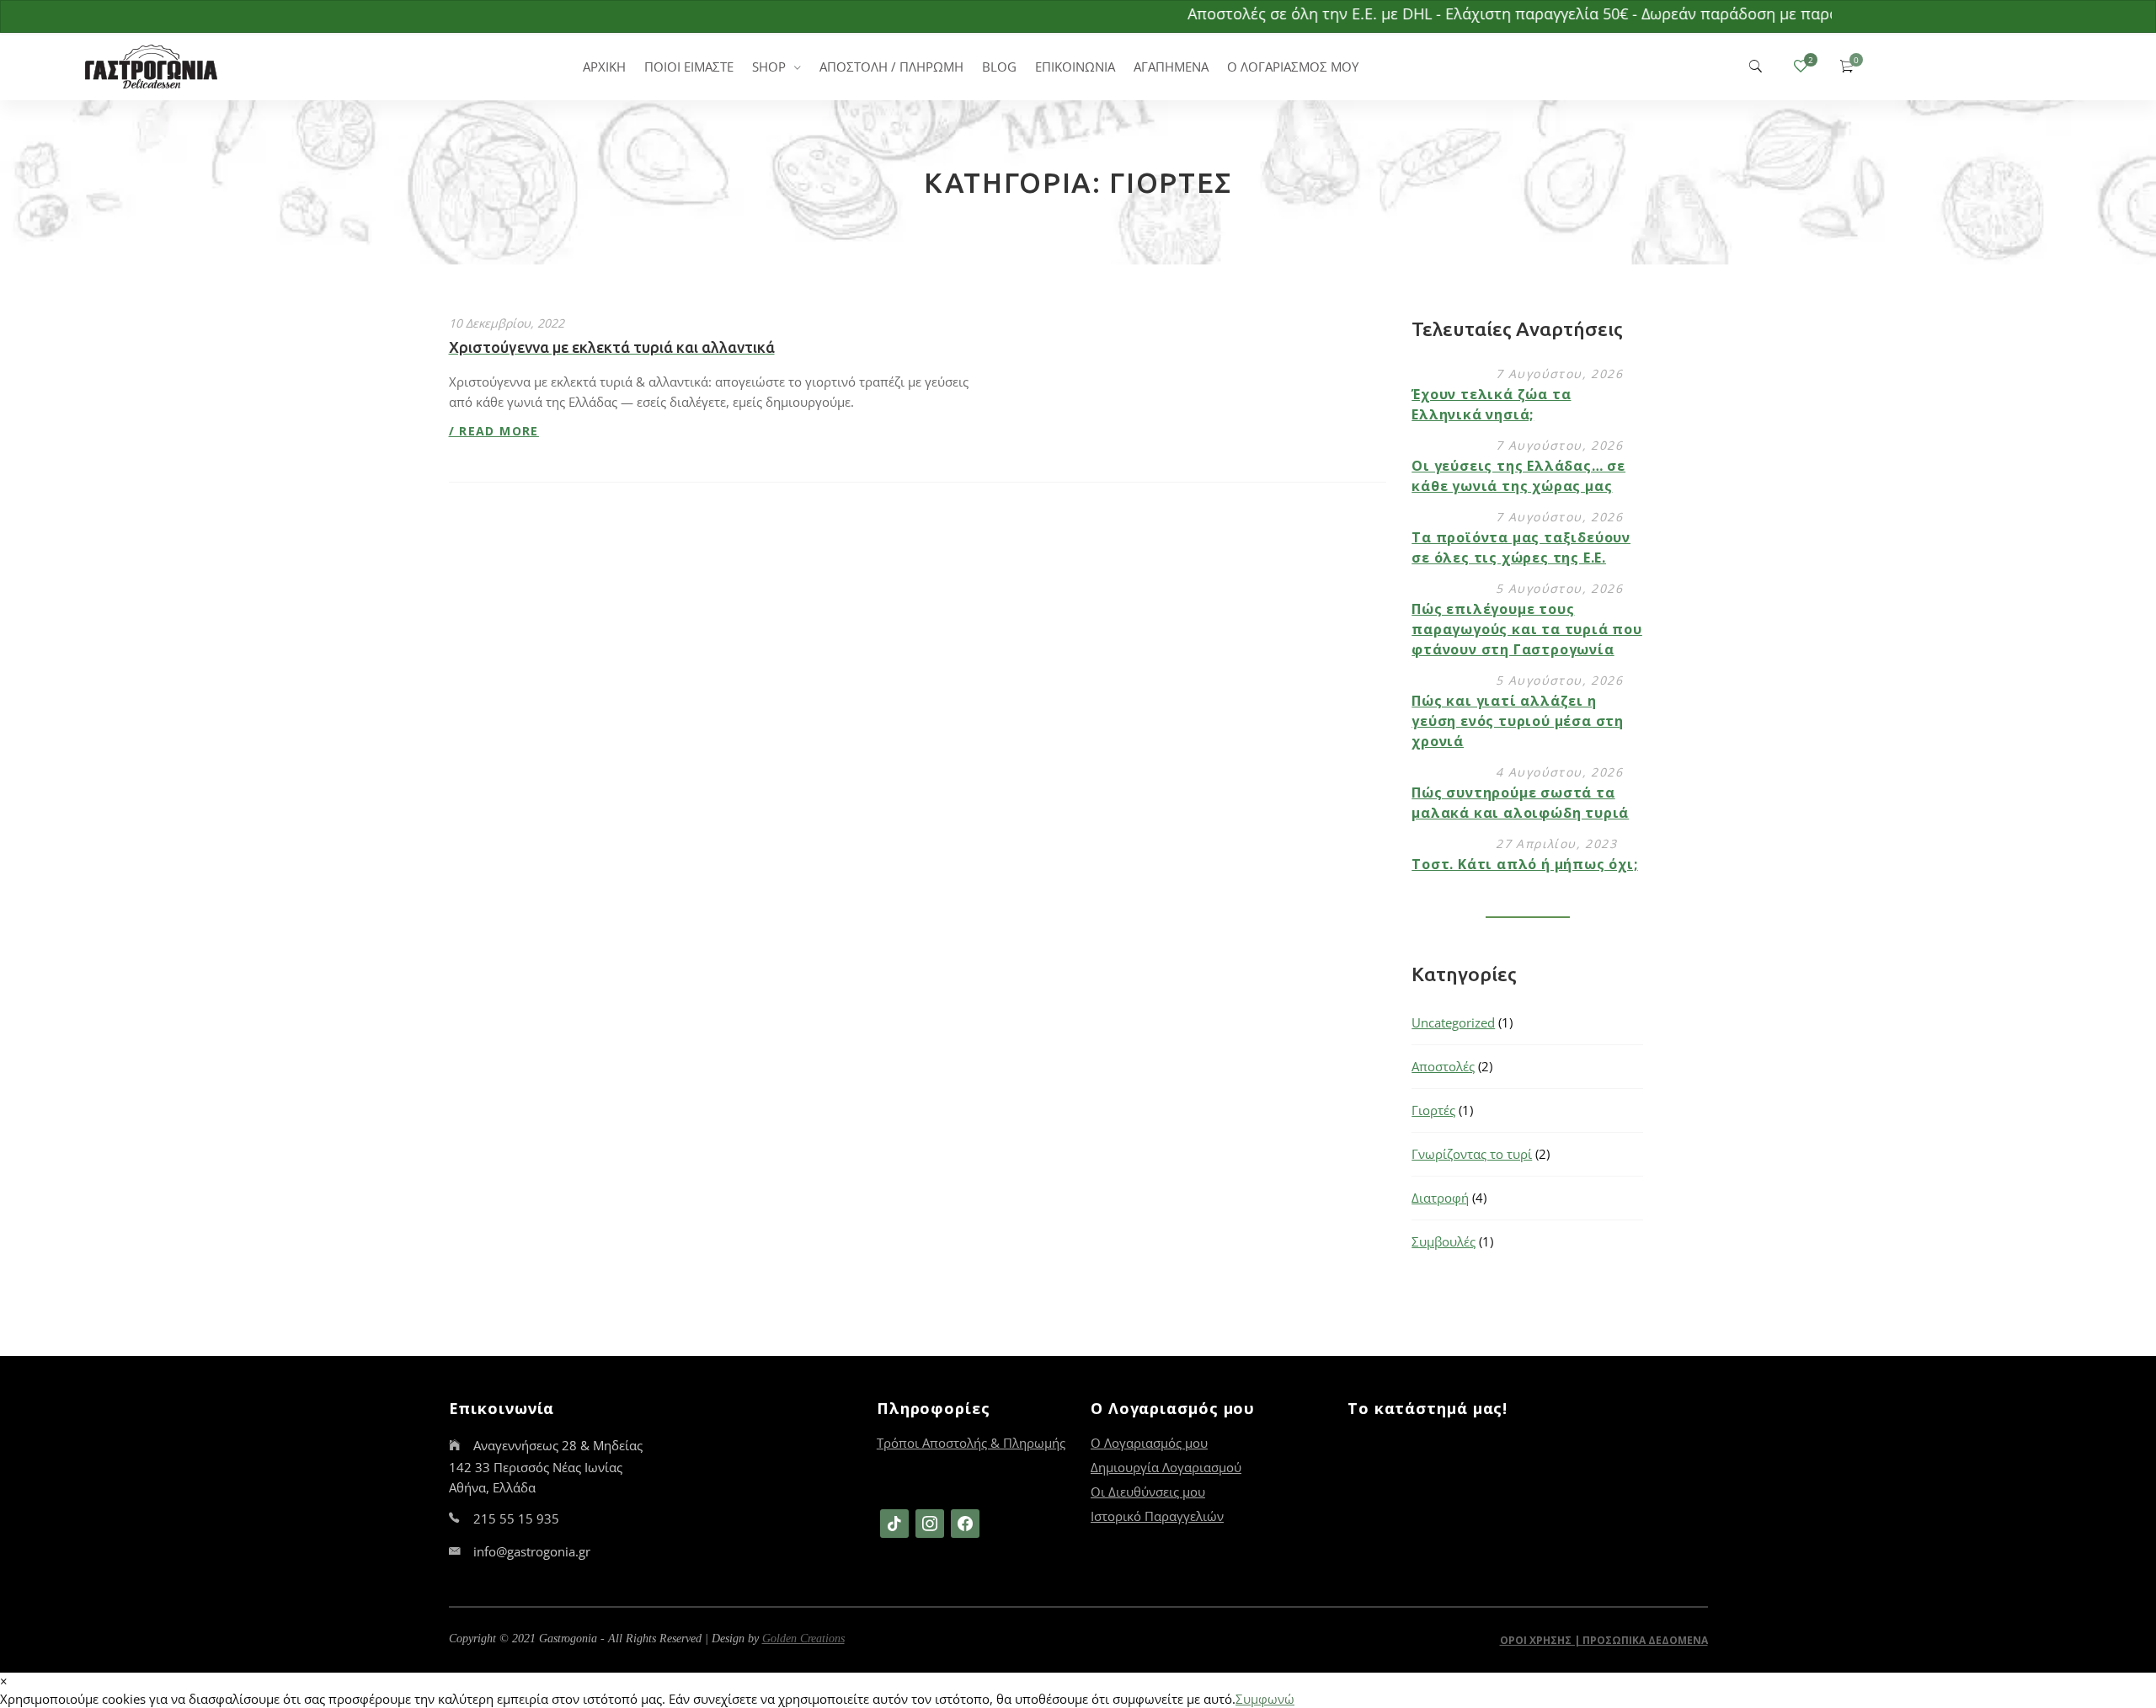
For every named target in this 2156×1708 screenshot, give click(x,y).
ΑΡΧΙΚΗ (604, 67)
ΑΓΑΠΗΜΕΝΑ (1171, 67)
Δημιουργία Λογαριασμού (1166, 1467)
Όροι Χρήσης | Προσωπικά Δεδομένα (1604, 1640)
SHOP (769, 67)
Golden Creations (803, 1639)
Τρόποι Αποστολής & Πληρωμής (971, 1443)
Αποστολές (1443, 1066)
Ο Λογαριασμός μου (1149, 1443)
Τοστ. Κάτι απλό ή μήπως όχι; (1524, 864)
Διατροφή (1440, 1198)
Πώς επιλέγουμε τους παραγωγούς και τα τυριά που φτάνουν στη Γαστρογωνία (1527, 629)
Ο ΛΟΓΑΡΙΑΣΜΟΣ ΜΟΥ (1293, 67)
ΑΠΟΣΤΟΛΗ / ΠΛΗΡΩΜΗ (891, 67)
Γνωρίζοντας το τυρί (1472, 1154)
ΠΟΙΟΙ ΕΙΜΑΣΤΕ (689, 67)
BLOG (999, 67)
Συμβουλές (1444, 1241)
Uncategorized (1453, 1022)
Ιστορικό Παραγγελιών (1157, 1516)
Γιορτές (1433, 1110)
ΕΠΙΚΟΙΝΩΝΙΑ (1075, 67)
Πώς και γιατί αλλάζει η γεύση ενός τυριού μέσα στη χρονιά (1518, 721)
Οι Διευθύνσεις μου (1148, 1492)
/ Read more (494, 431)
